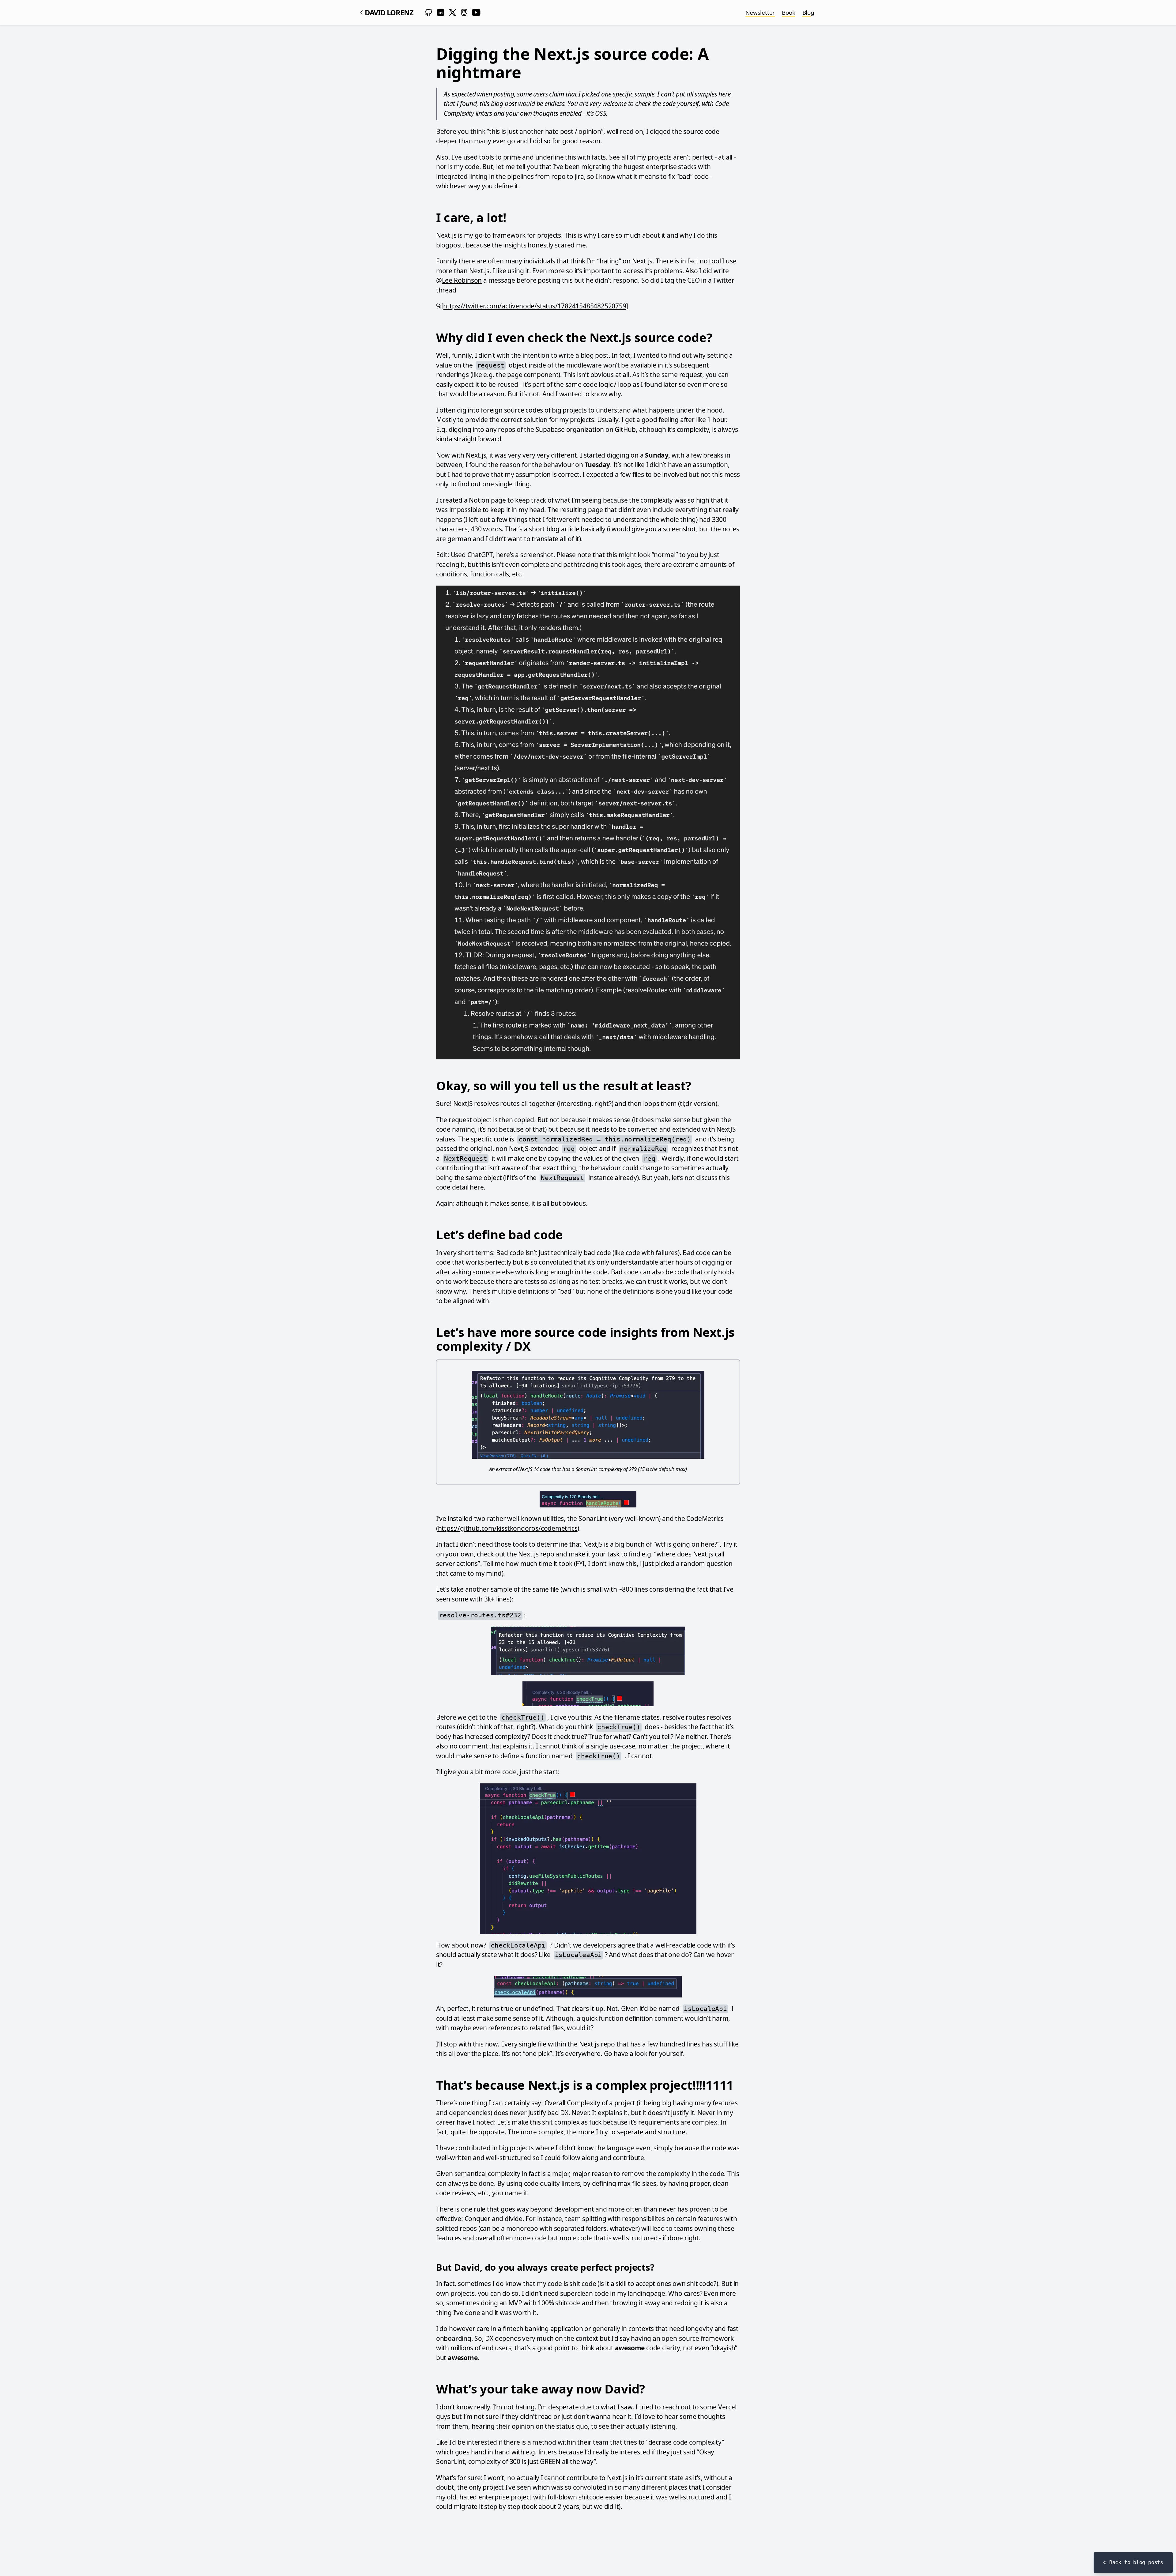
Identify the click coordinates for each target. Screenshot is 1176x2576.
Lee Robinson (462, 280)
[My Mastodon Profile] (464, 13)
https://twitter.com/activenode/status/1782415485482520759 (535, 306)
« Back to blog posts (1133, 2562)
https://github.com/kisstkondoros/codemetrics (508, 1528)
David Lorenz (389, 12)
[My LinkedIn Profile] (441, 13)
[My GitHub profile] (429, 13)
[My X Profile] (453, 13)
